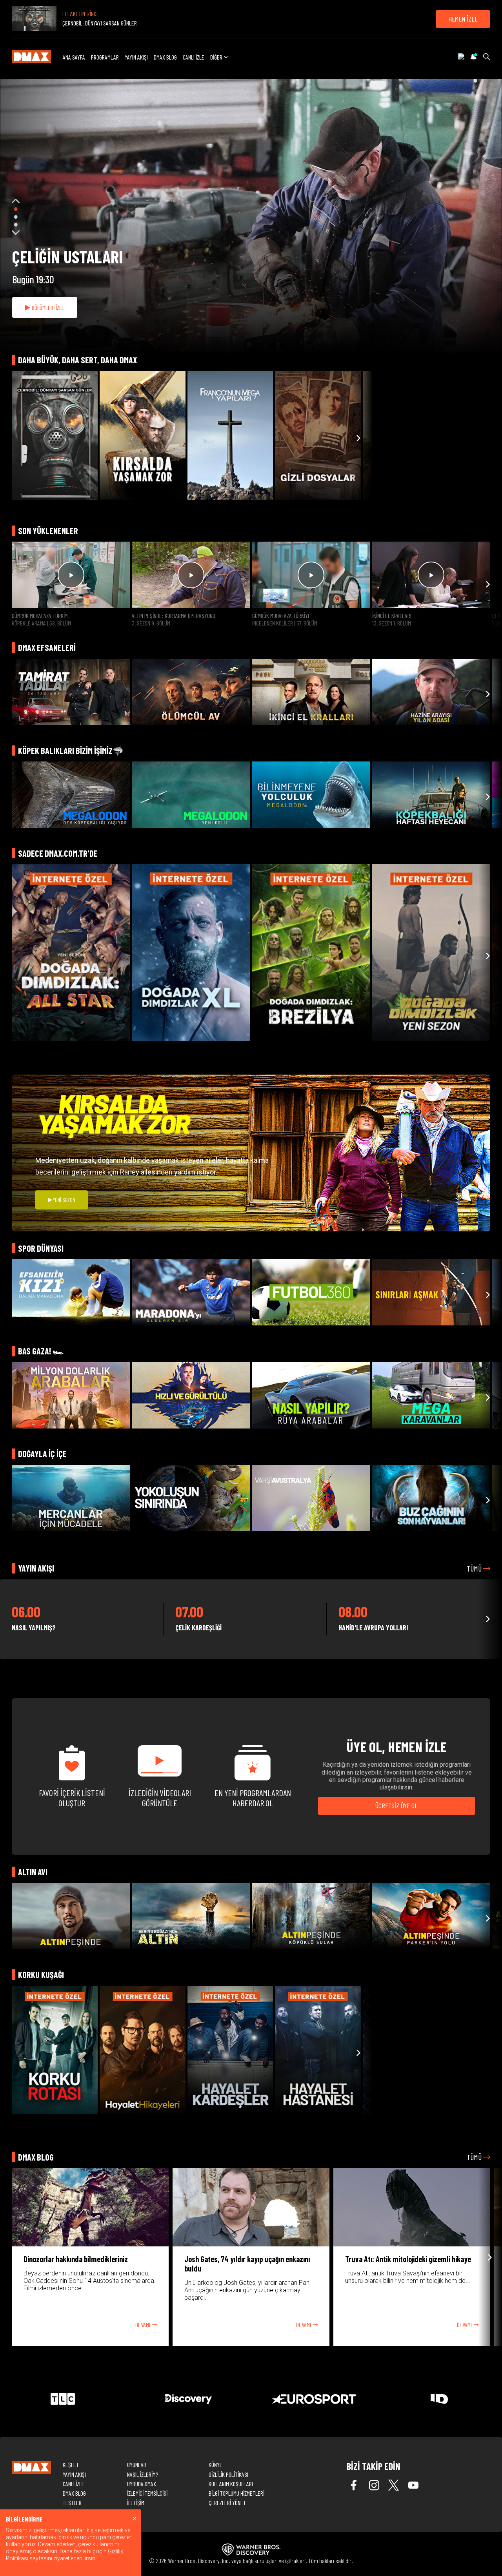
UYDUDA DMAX (142, 2484)
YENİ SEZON (64, 1200)
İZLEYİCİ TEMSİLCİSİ (147, 2493)
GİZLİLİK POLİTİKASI (228, 2474)
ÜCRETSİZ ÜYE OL (397, 1806)
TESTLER (72, 2503)
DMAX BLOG (165, 57)
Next (16, 232)
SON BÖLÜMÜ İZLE (50, 307)
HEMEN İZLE (463, 19)
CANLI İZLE (194, 57)
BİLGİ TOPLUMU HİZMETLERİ (236, 2493)
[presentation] (12, 438)
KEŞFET (71, 2465)
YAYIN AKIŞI (136, 57)
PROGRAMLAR (105, 57)
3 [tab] (16, 225)
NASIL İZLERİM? (143, 2474)
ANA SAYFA (74, 57)
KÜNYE (216, 2465)
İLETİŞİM (136, 2503)
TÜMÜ (475, 1568)
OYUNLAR (137, 2465)
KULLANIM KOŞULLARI (231, 2484)
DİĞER (216, 57)
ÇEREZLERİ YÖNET (227, 2503)
